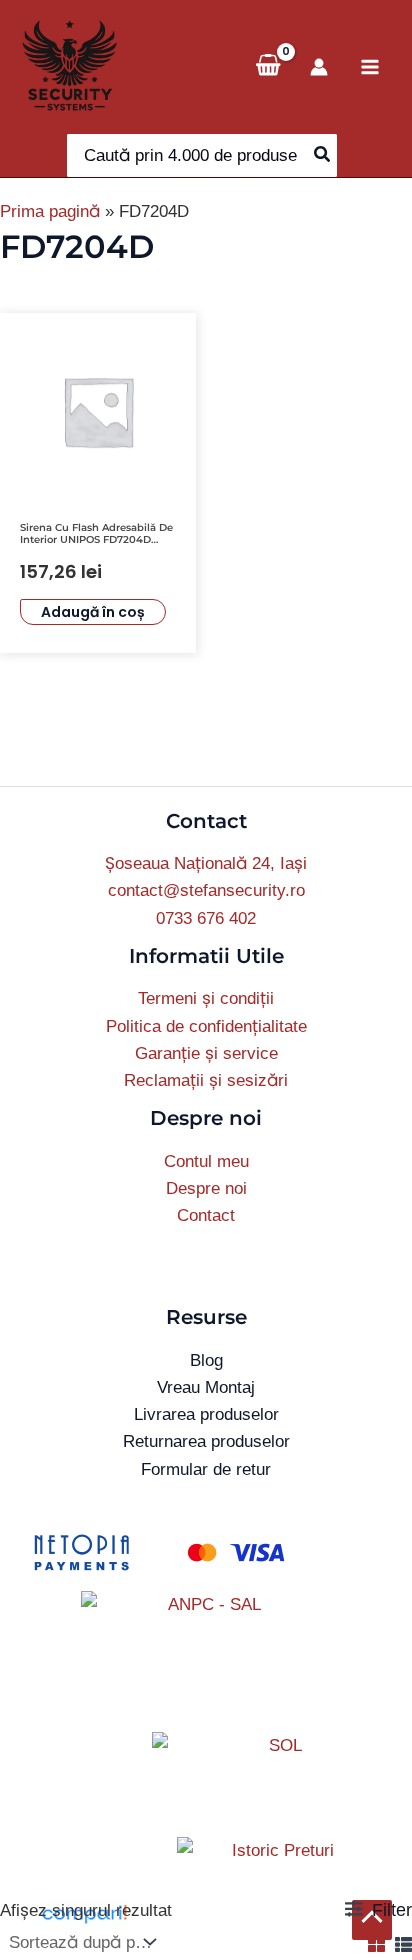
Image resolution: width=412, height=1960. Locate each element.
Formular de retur (206, 1469)
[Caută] (323, 155)
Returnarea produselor (206, 1441)
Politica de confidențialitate (206, 1026)
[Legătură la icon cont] (319, 67)
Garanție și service (206, 1053)
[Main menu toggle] (370, 67)
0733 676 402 (206, 918)
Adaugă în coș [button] (93, 612)
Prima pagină (50, 211)
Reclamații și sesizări (206, 1080)
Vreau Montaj (206, 1387)
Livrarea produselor (206, 1414)
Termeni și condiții (206, 998)
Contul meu (206, 1161)
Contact (206, 1215)
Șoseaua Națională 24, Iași (206, 863)
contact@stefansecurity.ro (206, 890)
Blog (206, 1360)
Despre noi (206, 1188)
